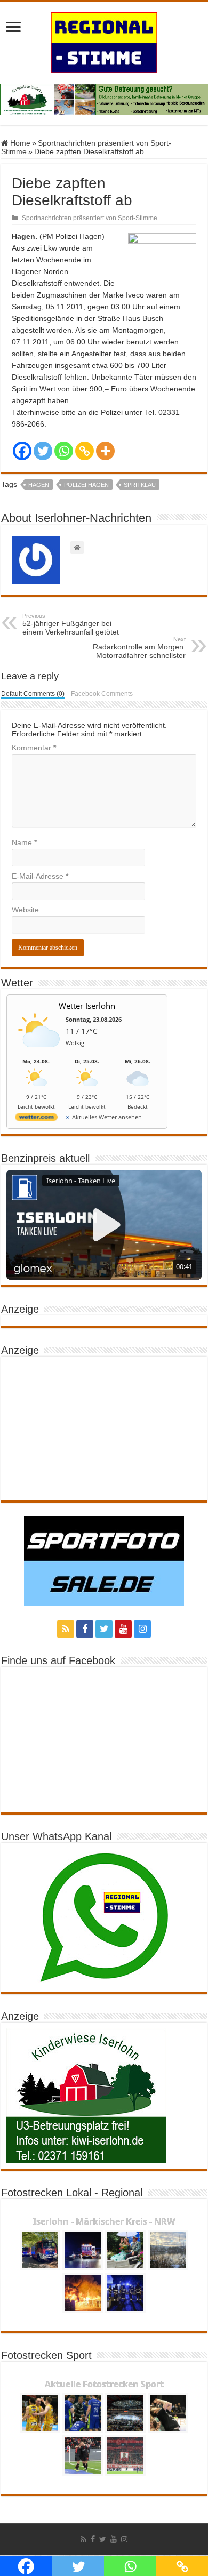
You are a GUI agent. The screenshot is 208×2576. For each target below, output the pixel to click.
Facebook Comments (102, 694)
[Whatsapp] (64, 451)
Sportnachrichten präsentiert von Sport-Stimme (90, 218)
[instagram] (142, 1629)
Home (19, 143)
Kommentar (34, 748)
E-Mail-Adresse (40, 876)
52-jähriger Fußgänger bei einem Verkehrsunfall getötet (71, 624)
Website (25, 910)
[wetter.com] (36, 1119)
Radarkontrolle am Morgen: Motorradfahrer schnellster (139, 648)
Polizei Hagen (86, 485)
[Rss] (66, 1629)
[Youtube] (123, 1629)
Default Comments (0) (33, 694)
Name (24, 842)
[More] (105, 451)
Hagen (39, 485)
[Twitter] (43, 451)
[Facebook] (22, 451)
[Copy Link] (85, 451)
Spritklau (140, 485)
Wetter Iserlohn (87, 1006)
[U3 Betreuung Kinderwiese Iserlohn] (104, 99)
